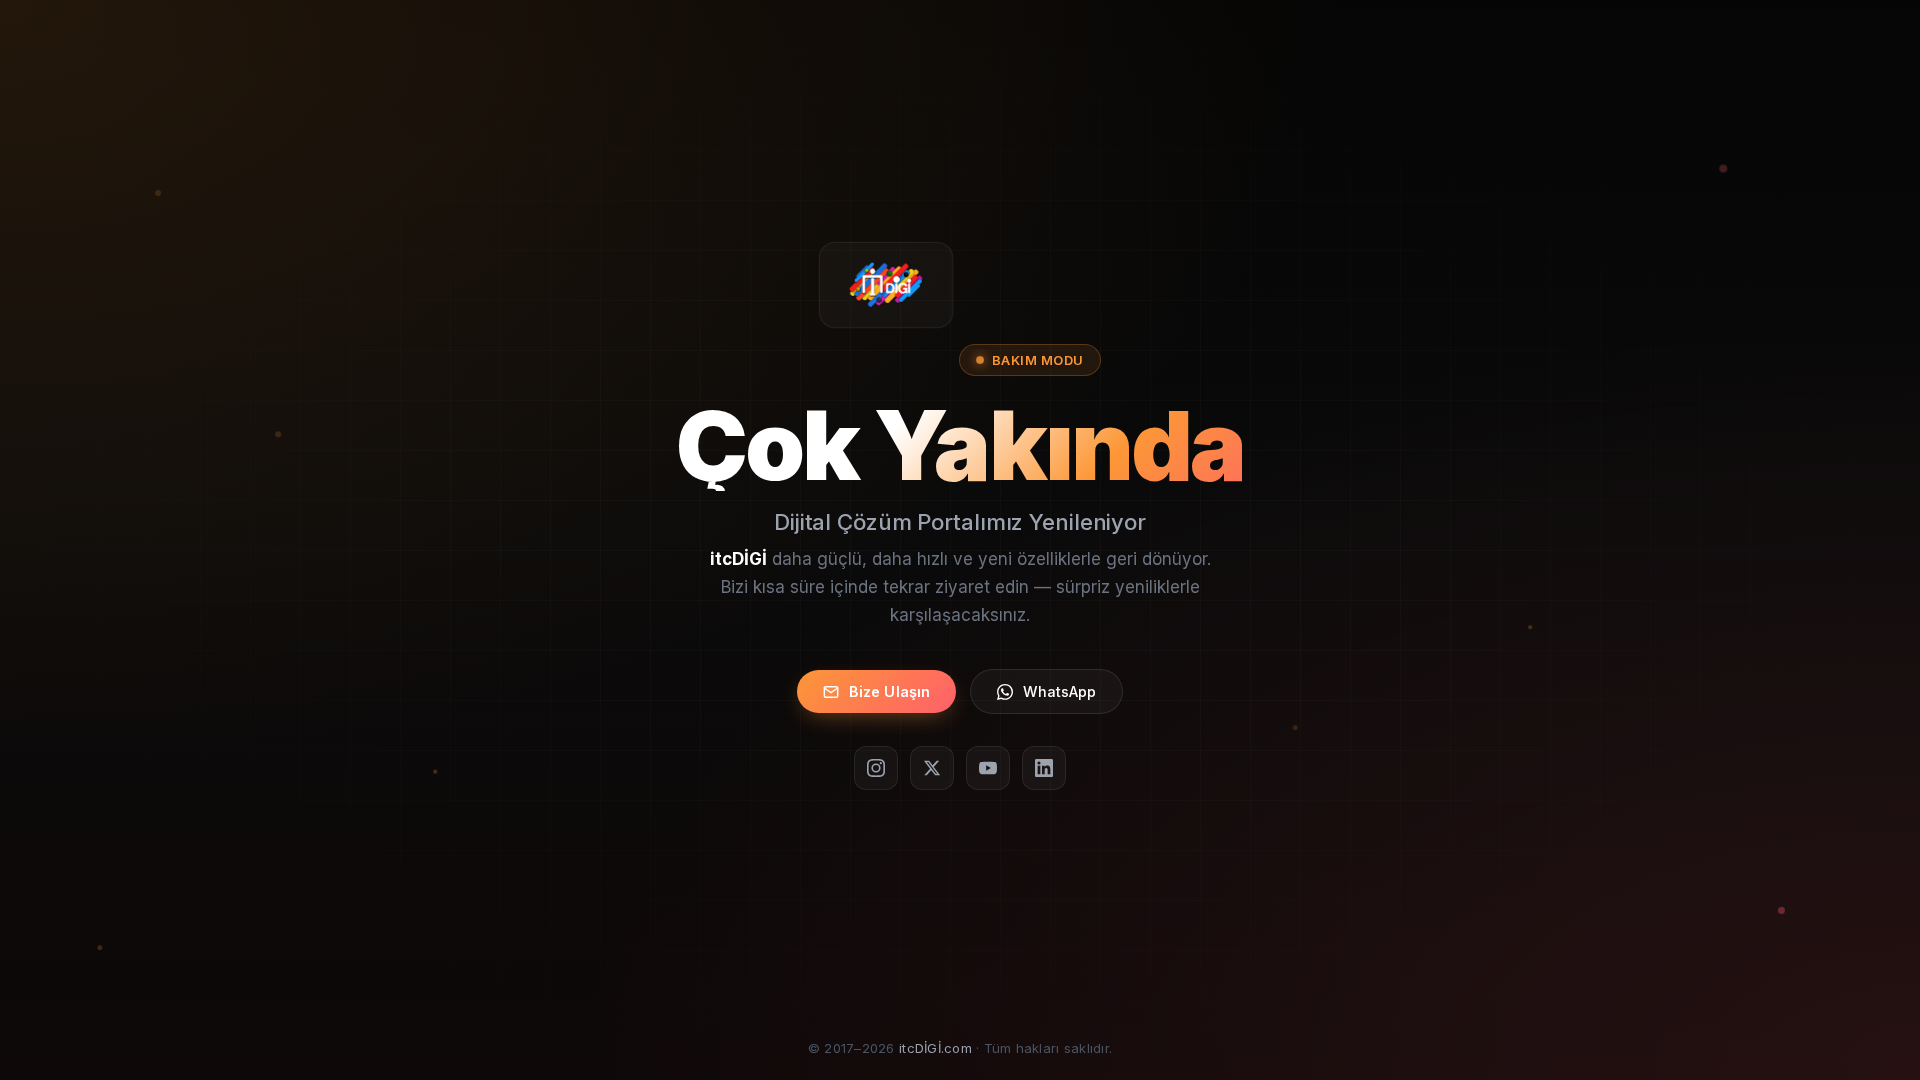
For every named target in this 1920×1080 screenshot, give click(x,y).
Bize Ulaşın (890, 691)
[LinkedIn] (1044, 768)
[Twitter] (932, 768)
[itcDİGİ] (886, 284)
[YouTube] (988, 768)
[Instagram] (876, 768)
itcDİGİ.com (935, 1048)
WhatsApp (1059, 691)
